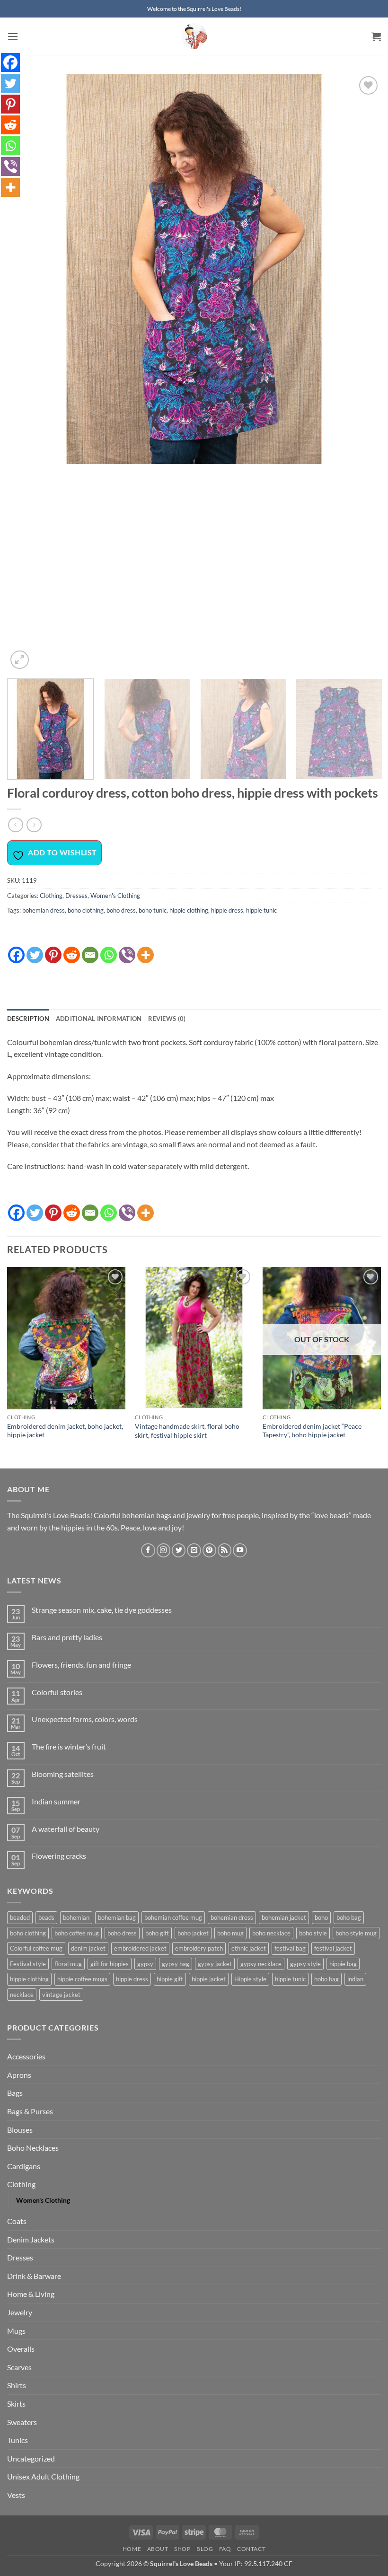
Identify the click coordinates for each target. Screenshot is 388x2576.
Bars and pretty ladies (67, 1637)
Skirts (16, 2404)
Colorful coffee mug (36, 1948)
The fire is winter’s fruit (69, 1746)
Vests (16, 2495)
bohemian (76, 1917)
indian (355, 1979)
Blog (205, 2549)
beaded (20, 1917)
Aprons (19, 2075)
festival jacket (333, 1948)
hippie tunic (261, 910)
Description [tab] (28, 1019)
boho (321, 1917)
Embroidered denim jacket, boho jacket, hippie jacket (65, 1431)
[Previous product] (34, 825)
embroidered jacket (140, 1948)
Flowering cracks (59, 1856)
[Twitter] (35, 950)
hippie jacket (209, 1979)
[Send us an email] (194, 1550)
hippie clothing (189, 910)
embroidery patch (199, 1948)
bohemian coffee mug (173, 1917)
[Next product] (15, 825)
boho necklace (271, 1933)
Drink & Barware (34, 2276)
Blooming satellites (63, 1774)
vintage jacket (61, 1995)
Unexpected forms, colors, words (85, 1719)
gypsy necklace (261, 1964)
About (158, 2549)
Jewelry (20, 2312)
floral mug (68, 1964)
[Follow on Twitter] (179, 1550)
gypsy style (305, 1964)
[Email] (90, 950)
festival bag (290, 1948)
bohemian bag (117, 1917)
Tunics (18, 2440)
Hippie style (250, 1979)
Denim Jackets (31, 2239)
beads (46, 1917)
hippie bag (343, 1964)
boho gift (157, 1933)
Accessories (26, 2056)
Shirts (17, 2385)
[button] (13, 36)
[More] (145, 950)
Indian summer (56, 1801)
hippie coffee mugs (82, 1979)
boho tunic (153, 910)
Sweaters (22, 2422)
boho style (313, 1933)
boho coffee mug (77, 1933)
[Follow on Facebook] (148, 1550)
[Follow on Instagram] (163, 1550)
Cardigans (24, 2166)
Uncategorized (31, 2458)
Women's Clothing (115, 896)
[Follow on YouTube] (240, 1550)
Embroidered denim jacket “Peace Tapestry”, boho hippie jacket (312, 1431)
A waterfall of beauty (66, 1829)
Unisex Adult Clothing (43, 2476)
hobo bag (326, 1979)
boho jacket (193, 1933)
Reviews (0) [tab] (167, 1019)
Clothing (51, 896)
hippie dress (227, 910)
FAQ (225, 2549)
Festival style (28, 1964)
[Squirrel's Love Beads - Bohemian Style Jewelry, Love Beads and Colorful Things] (194, 36)
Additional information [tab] (99, 1019)
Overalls (21, 2349)
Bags (15, 2093)
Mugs (16, 2331)
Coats (17, 2221)
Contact (251, 2549)
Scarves (19, 2367)
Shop (182, 2549)
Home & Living (31, 2294)
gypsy (145, 1964)
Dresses (76, 896)
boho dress (121, 910)
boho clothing (86, 910)
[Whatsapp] (109, 950)
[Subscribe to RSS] (225, 1550)
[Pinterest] (53, 950)
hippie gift (170, 1979)
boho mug (230, 1933)
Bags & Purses (30, 2111)
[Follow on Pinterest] (209, 1550)
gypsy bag (176, 1964)
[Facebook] (16, 950)
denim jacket (88, 1948)
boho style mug (356, 1933)
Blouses (20, 2130)
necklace (22, 1995)
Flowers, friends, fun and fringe (81, 1665)
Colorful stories (57, 1692)
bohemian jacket (284, 1917)
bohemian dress (44, 910)
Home (132, 2549)
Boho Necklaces (33, 2148)
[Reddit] (72, 950)
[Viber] (127, 950)
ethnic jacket (249, 1948)
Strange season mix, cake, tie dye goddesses (102, 1610)
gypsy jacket (215, 1964)
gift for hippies (110, 1964)
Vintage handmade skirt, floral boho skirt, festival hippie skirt (187, 1431)
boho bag (349, 1917)
